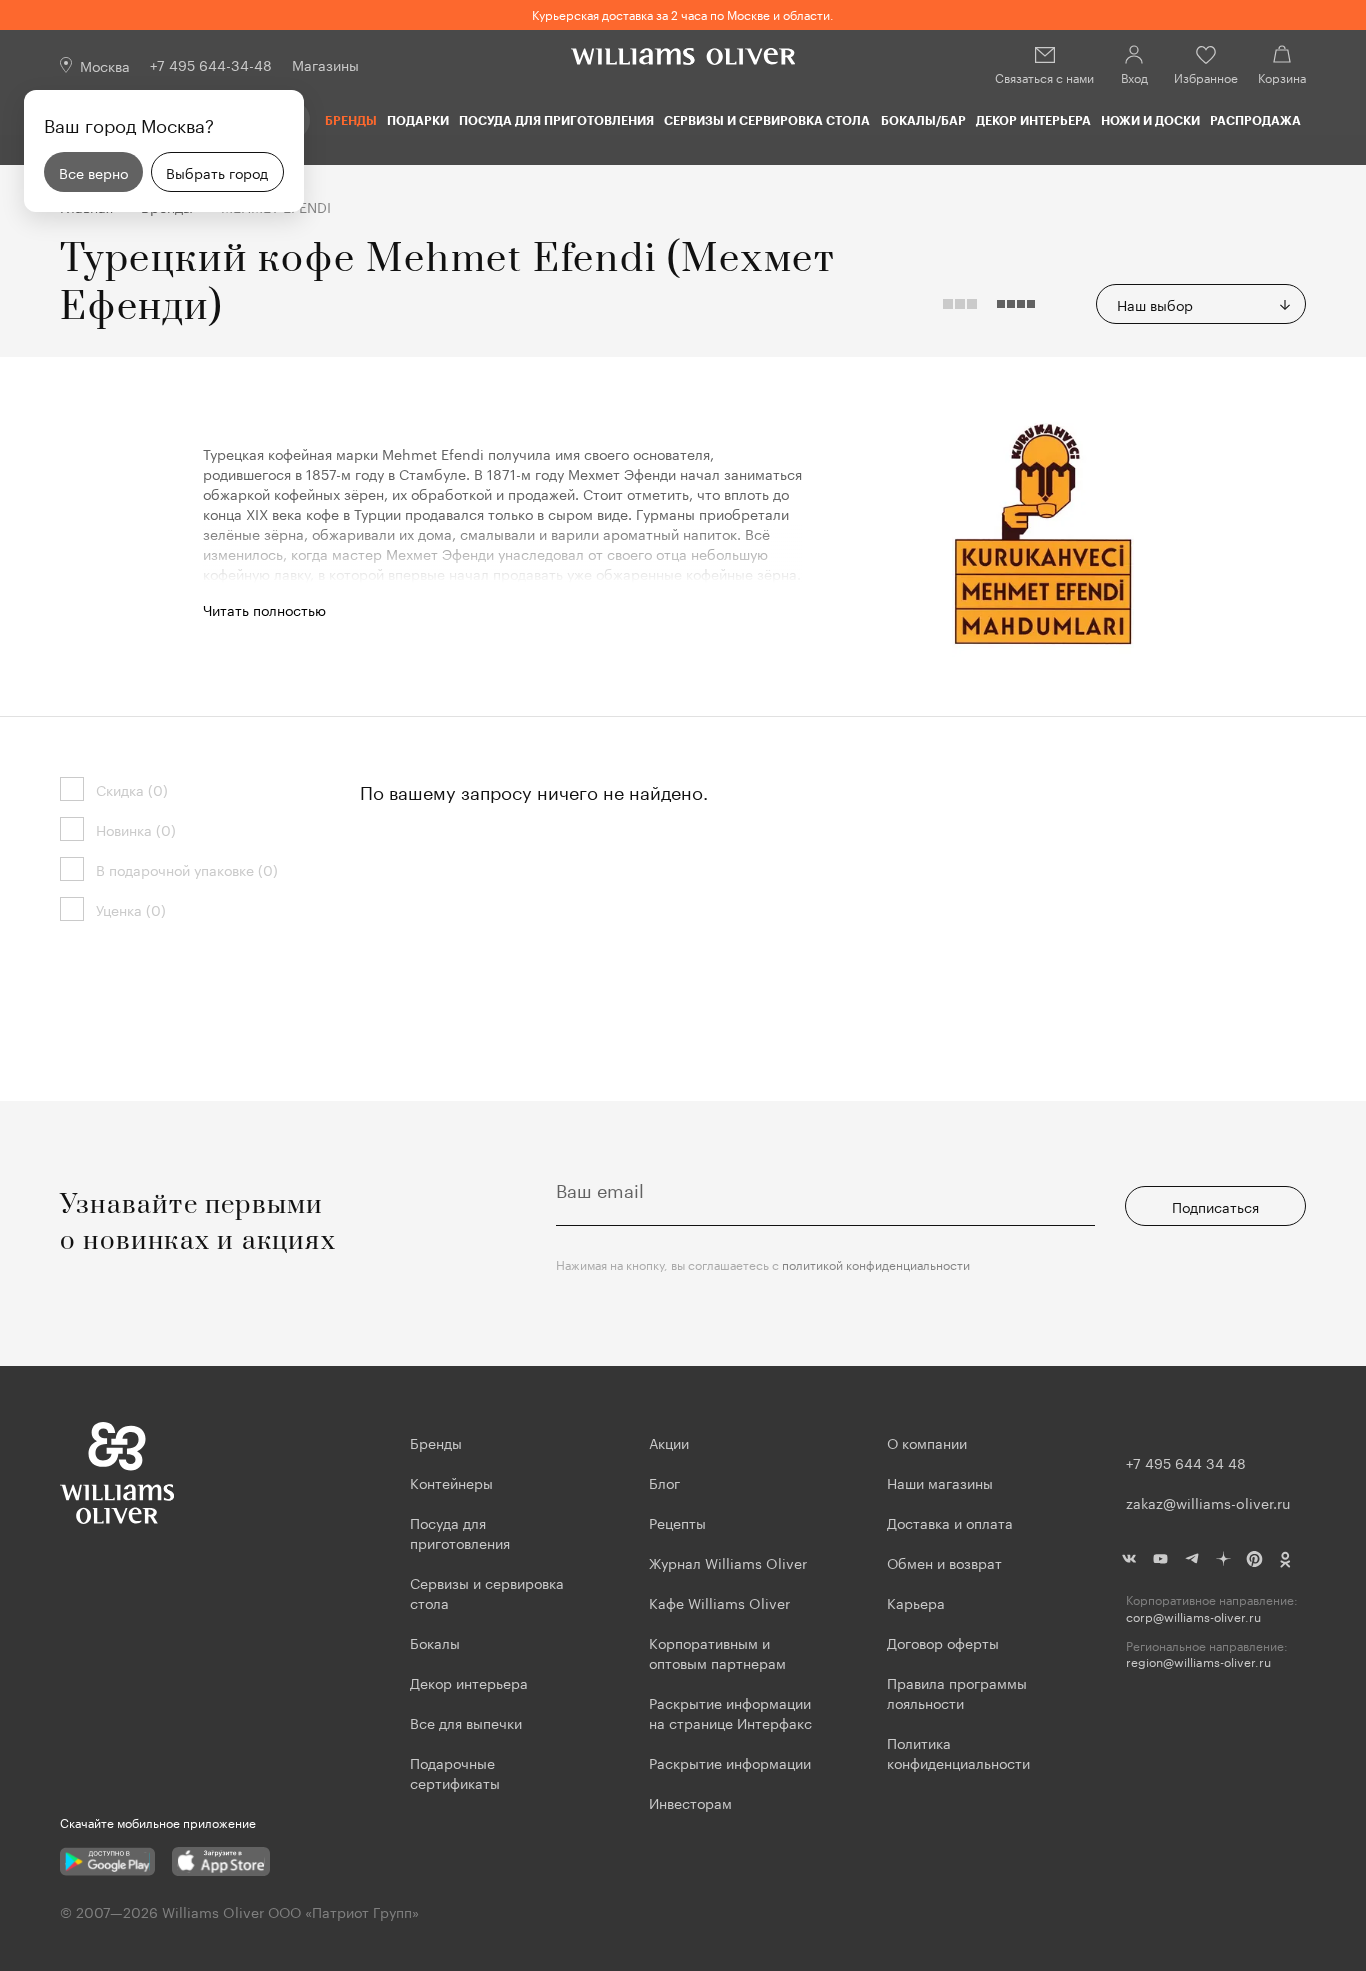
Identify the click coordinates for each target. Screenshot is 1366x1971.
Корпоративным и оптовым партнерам (717, 1652)
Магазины (325, 64)
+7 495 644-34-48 (211, 64)
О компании (927, 1442)
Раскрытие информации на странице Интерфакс (730, 1712)
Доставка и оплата (950, 1522)
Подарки (418, 120)
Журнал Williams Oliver (728, 1562)
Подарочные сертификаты (455, 1772)
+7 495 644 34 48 (1186, 1462)
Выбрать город (217, 172)
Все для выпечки (466, 1722)
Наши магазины (940, 1482)
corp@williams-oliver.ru (1193, 1616)
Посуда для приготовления (556, 120)
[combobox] (1201, 304)
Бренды (351, 120)
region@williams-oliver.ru (1198, 1661)
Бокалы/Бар (923, 120)
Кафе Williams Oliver (719, 1602)
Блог (664, 1482)
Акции (669, 1442)
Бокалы (435, 1642)
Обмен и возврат (944, 1562)
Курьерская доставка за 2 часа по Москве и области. (683, 13)
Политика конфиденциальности (958, 1752)
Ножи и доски (1150, 120)
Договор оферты (943, 1642)
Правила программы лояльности (957, 1692)
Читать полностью (264, 609)
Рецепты (677, 1522)
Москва (105, 65)
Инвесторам (692, 1802)
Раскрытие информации (730, 1762)
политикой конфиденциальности (876, 1263)
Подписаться (1215, 1206)
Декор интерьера (1033, 120)
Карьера (916, 1602)
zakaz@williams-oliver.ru (1208, 1502)
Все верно (93, 172)
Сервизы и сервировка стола (767, 120)
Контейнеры (451, 1482)
